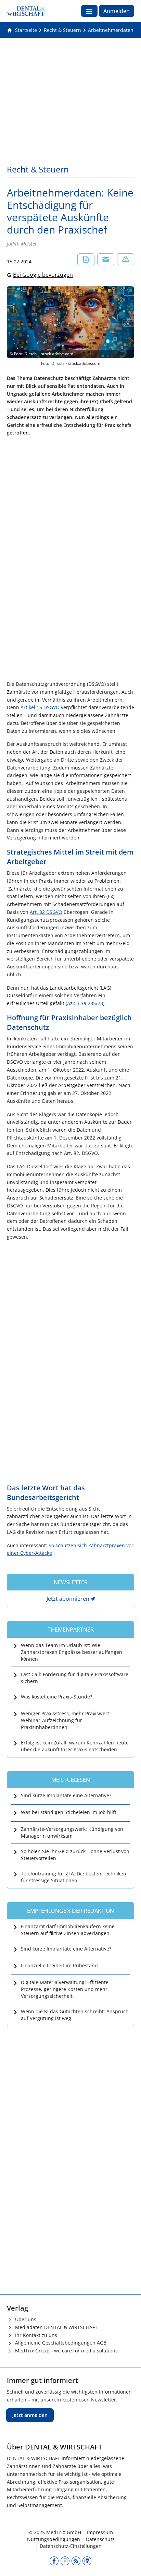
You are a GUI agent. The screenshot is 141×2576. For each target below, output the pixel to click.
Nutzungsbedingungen (54, 2539)
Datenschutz (100, 2539)
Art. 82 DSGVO (46, 912)
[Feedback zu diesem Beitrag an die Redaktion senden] (126, 259)
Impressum (100, 2532)
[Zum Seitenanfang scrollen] (129, 2564)
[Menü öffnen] (89, 11)
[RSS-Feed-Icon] (76, 2561)
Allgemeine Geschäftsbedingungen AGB (61, 2343)
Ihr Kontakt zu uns (36, 2335)
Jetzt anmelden (30, 2415)
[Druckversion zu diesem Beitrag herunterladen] (86, 259)
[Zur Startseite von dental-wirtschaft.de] (26, 11)
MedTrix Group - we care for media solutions (66, 2351)
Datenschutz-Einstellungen (71, 2546)
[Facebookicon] (54, 2561)
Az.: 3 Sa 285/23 (85, 1003)
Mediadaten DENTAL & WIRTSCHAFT (56, 2327)
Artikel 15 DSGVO (40, 707)
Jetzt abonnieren (68, 1599)
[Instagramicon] (65, 2561)
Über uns (26, 2319)
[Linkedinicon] (87, 2561)
